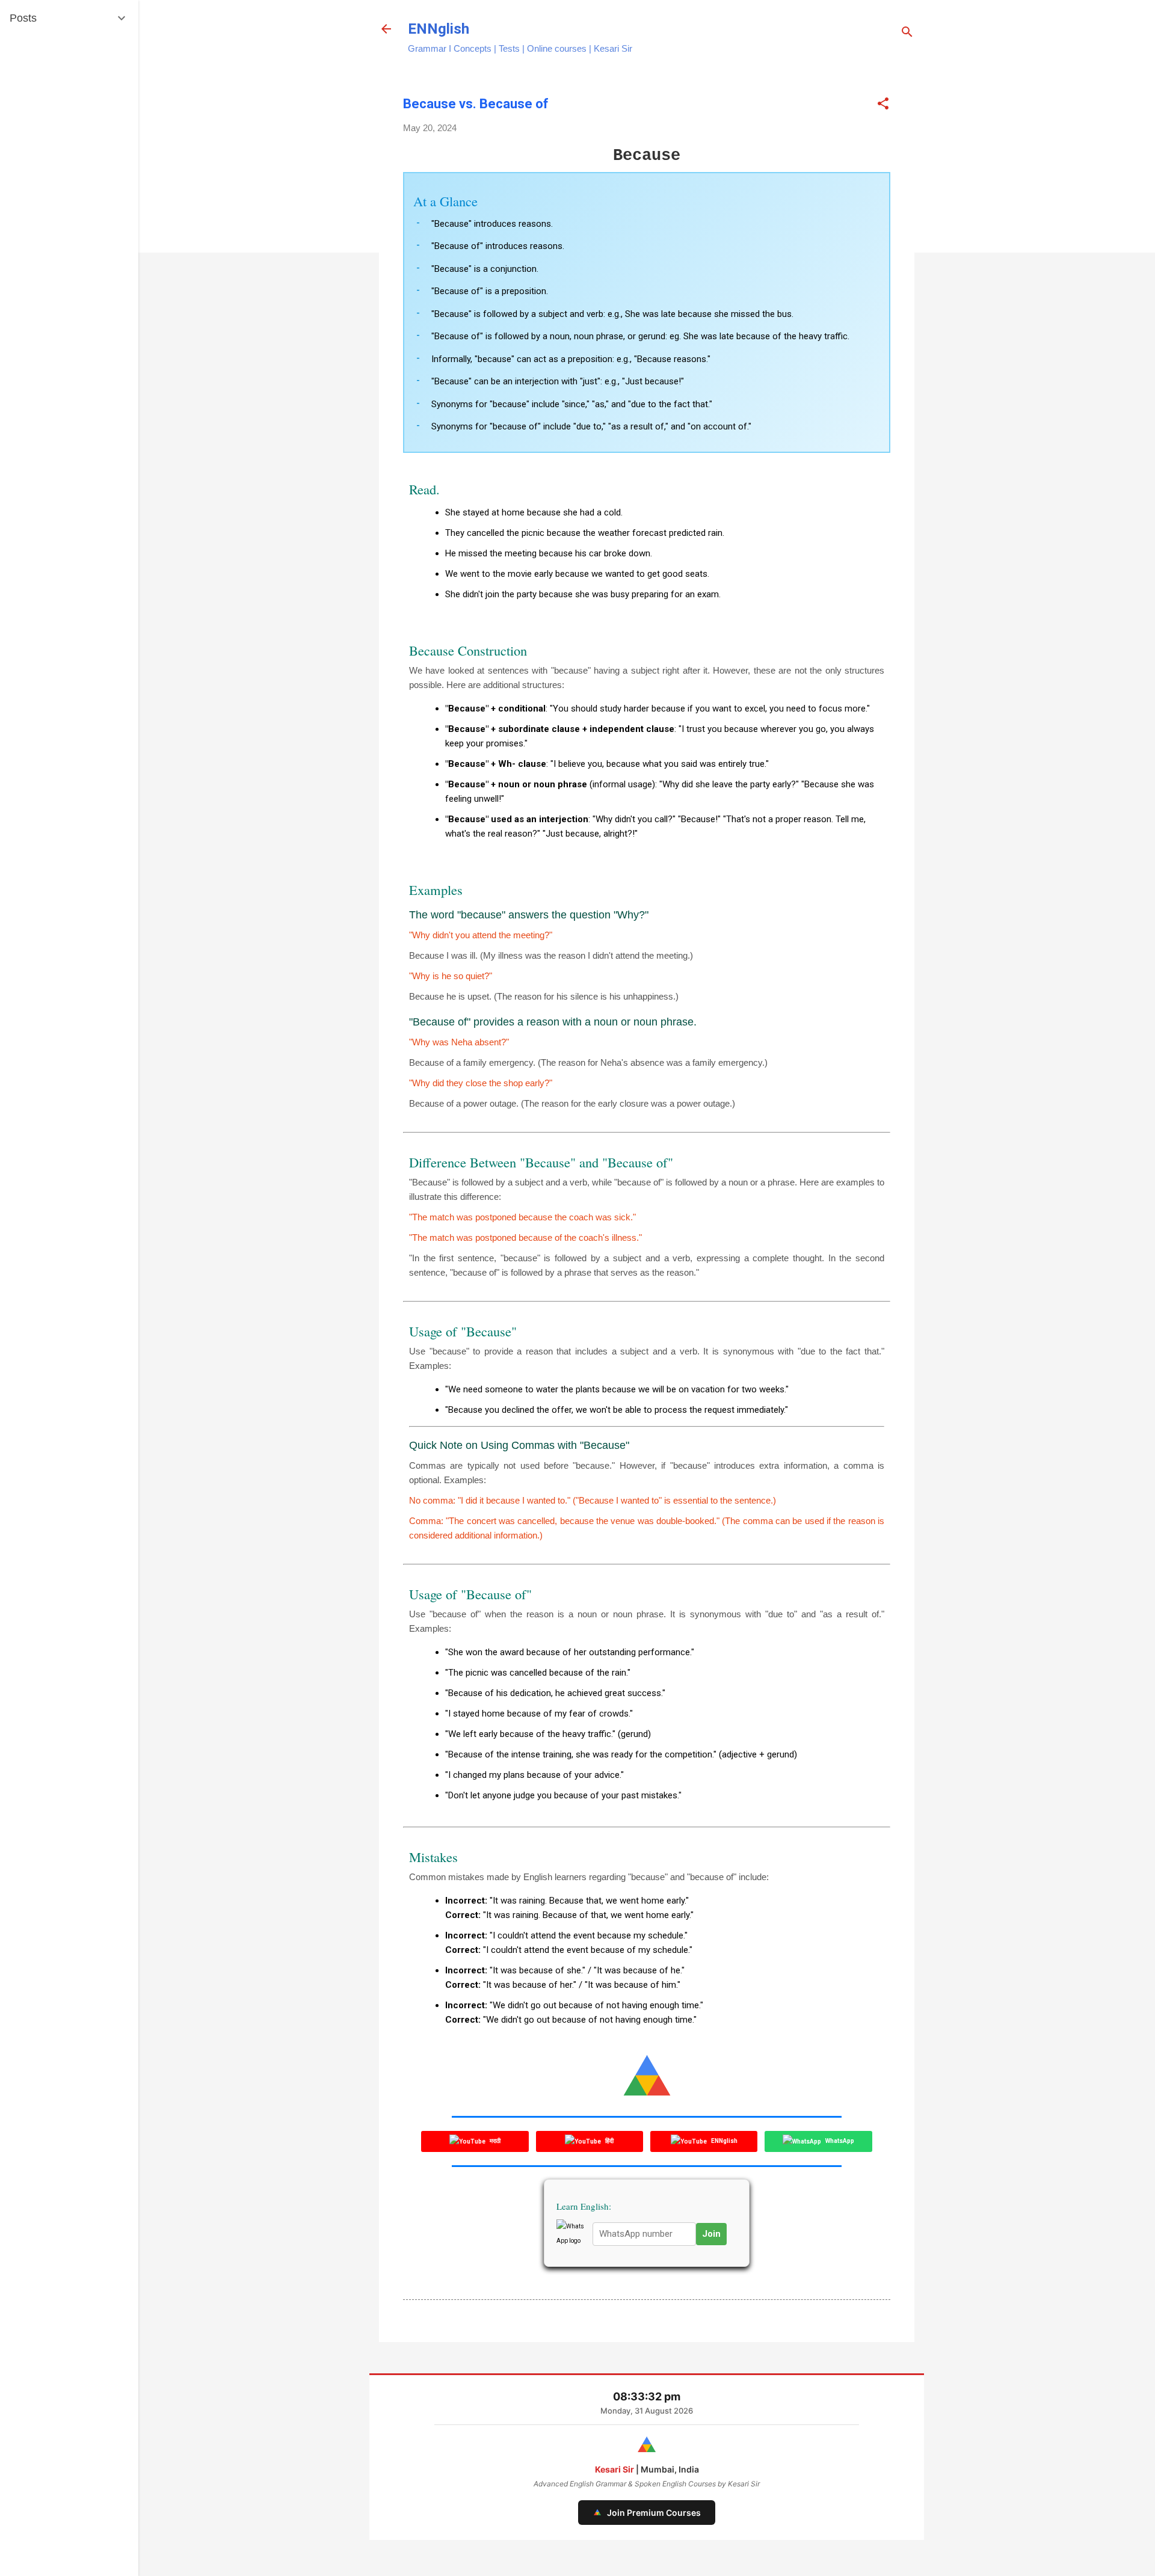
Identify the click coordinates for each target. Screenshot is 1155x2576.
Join (711, 2234)
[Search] (907, 33)
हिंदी (609, 2141)
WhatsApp (839, 2141)
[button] (883, 104)
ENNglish (439, 29)
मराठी (494, 2141)
